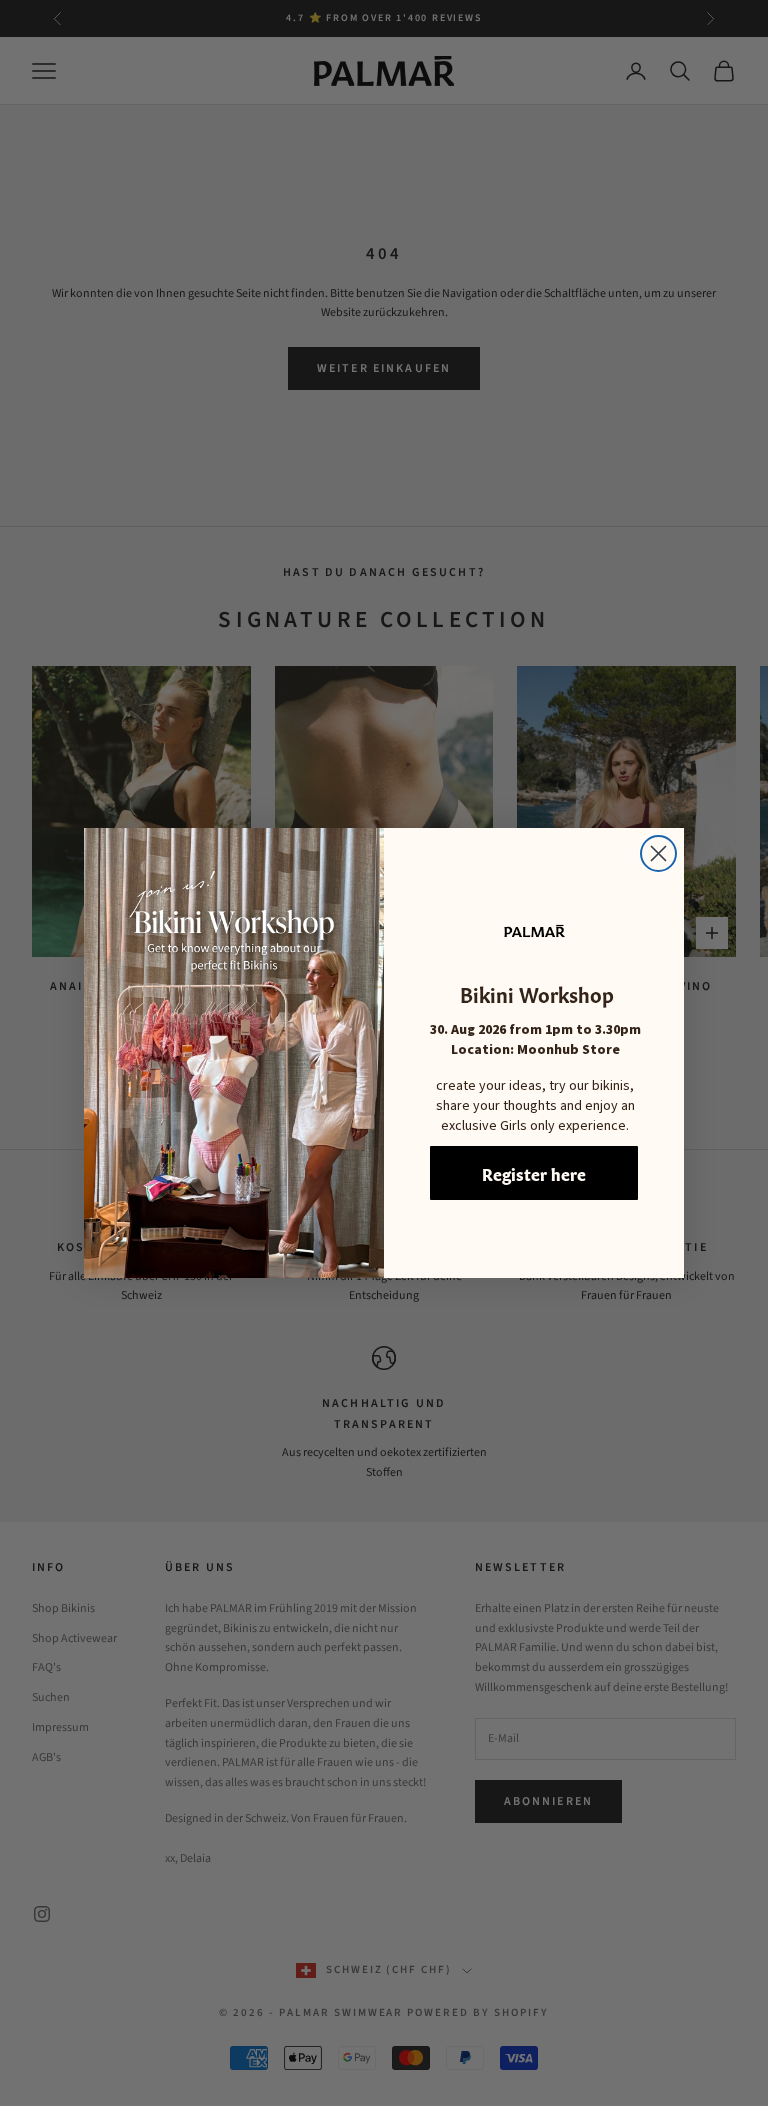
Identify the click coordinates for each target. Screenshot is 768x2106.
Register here (534, 1173)
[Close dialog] (658, 853)
